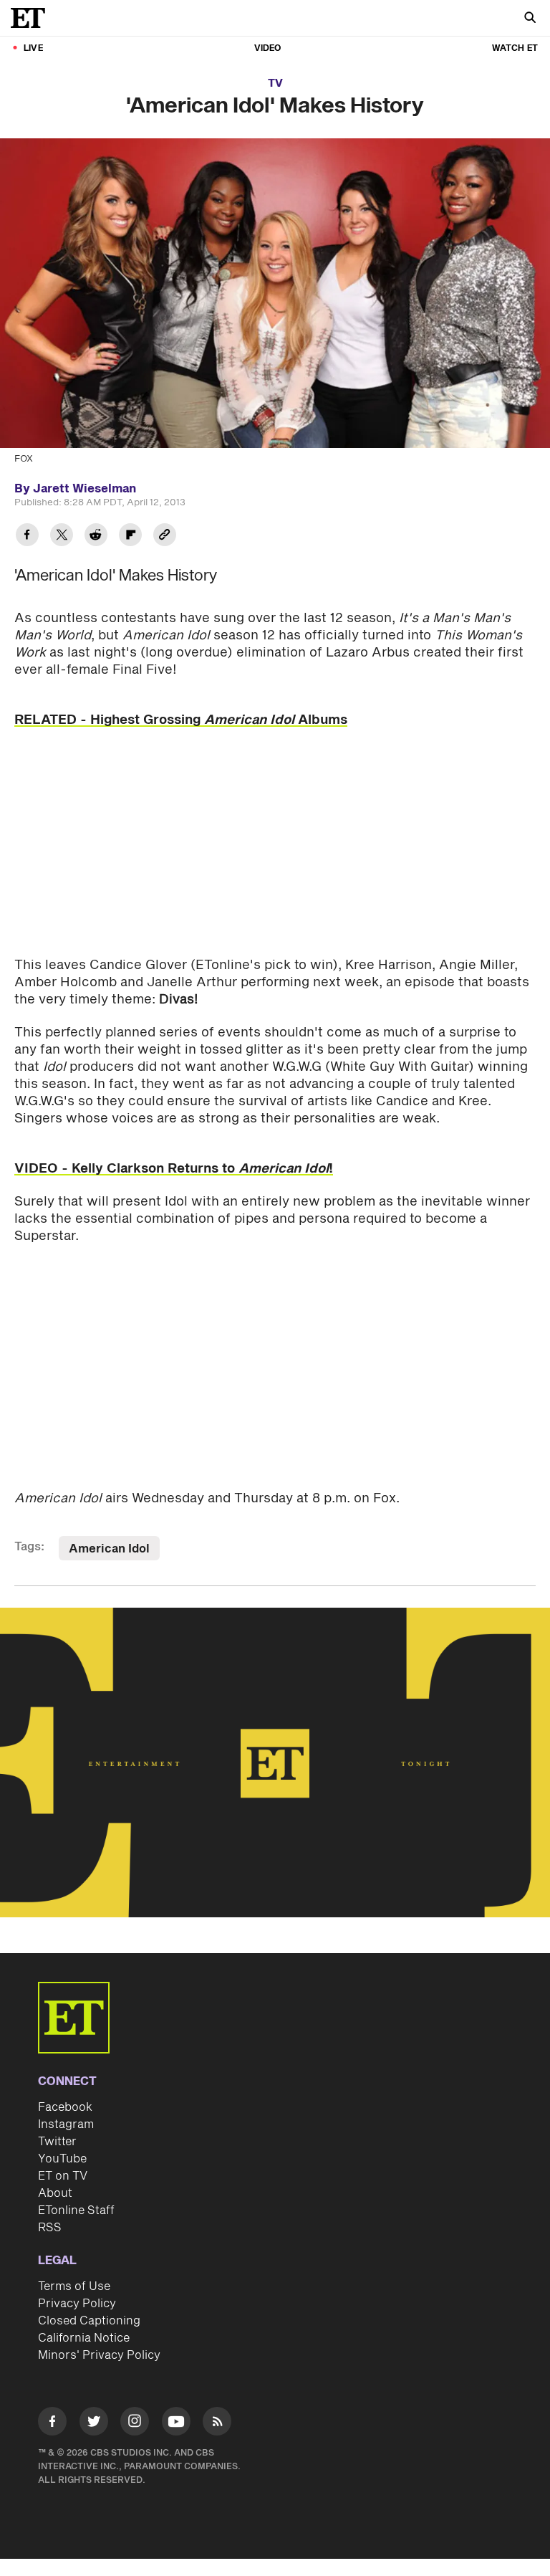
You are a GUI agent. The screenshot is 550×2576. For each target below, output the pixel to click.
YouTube (62, 2159)
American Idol (109, 1549)
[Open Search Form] (530, 19)
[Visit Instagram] (135, 2424)
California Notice (84, 2338)
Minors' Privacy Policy (99, 2355)
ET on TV (63, 2176)
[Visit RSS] (217, 2424)
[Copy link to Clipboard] (165, 536)
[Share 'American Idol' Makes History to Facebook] (27, 536)
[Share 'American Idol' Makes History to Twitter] (62, 536)
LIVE (33, 48)
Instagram (66, 2124)
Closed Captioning (89, 2321)
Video (268, 48)
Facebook (65, 2107)
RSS (50, 2228)
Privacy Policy (77, 2304)
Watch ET (515, 48)
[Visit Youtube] (176, 2421)
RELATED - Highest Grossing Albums (181, 720)
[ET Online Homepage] (32, 18)
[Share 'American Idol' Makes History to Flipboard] (130, 536)
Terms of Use (74, 2286)
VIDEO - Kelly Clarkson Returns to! (174, 1169)
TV (275, 84)
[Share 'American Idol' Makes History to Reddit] (96, 536)
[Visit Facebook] (52, 2424)
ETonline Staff (76, 2210)
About (55, 2193)
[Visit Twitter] (94, 2424)
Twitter (57, 2142)
